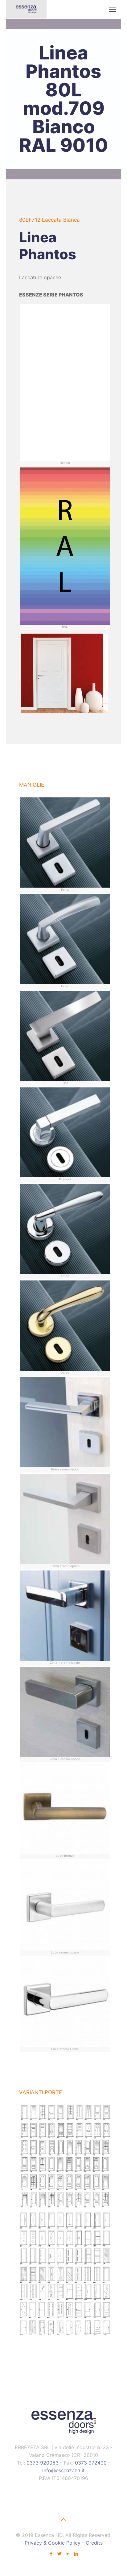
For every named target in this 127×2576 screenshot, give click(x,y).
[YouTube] (68, 2554)
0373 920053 (43, 2463)
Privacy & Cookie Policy (53, 2543)
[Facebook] (51, 2554)
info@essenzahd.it (63, 2470)
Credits (94, 2543)
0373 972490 (91, 2463)
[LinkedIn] (76, 2554)
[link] (65, 2157)
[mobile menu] (113, 9)
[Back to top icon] (63, 2520)
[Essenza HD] (26, 9)
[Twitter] (59, 2554)
